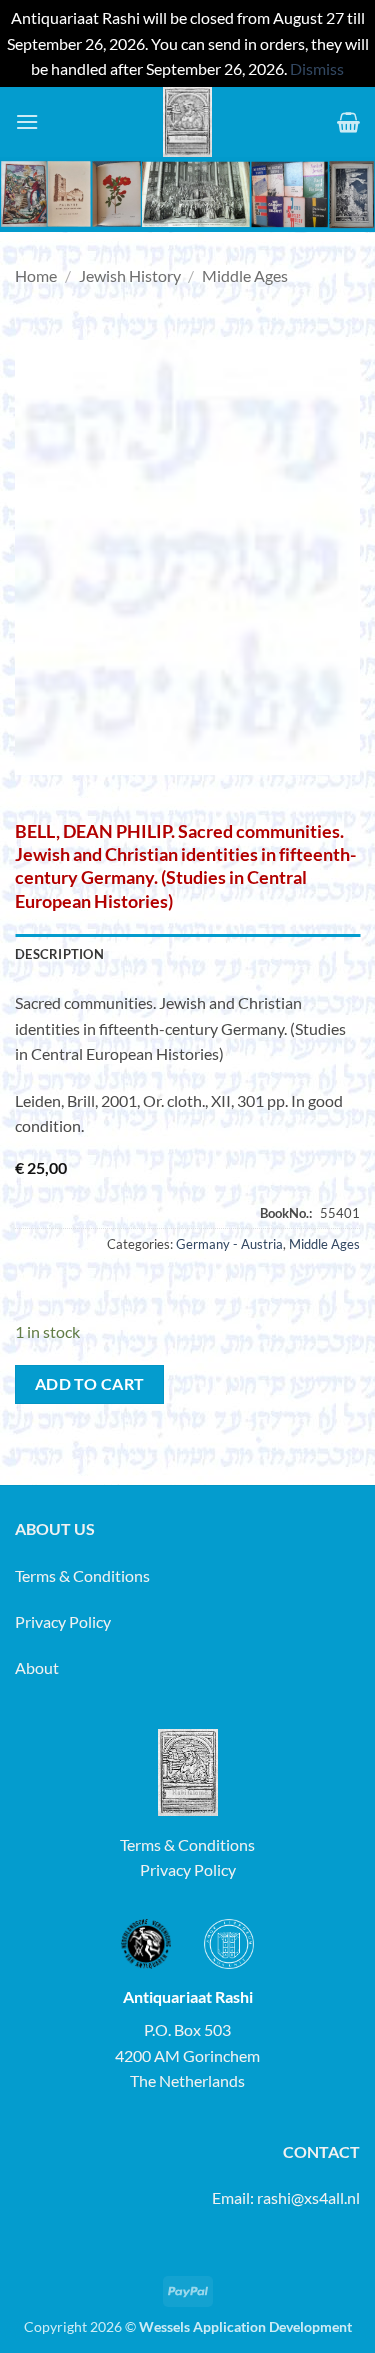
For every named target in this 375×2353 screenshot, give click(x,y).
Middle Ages (245, 275)
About (37, 1667)
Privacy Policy (63, 1621)
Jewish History (130, 275)
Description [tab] (59, 954)
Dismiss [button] (317, 68)
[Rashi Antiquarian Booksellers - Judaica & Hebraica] (188, 122)
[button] (27, 121)
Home (36, 275)
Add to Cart (90, 1384)
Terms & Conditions (82, 1575)
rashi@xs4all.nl (308, 2197)
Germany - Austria (229, 1244)
